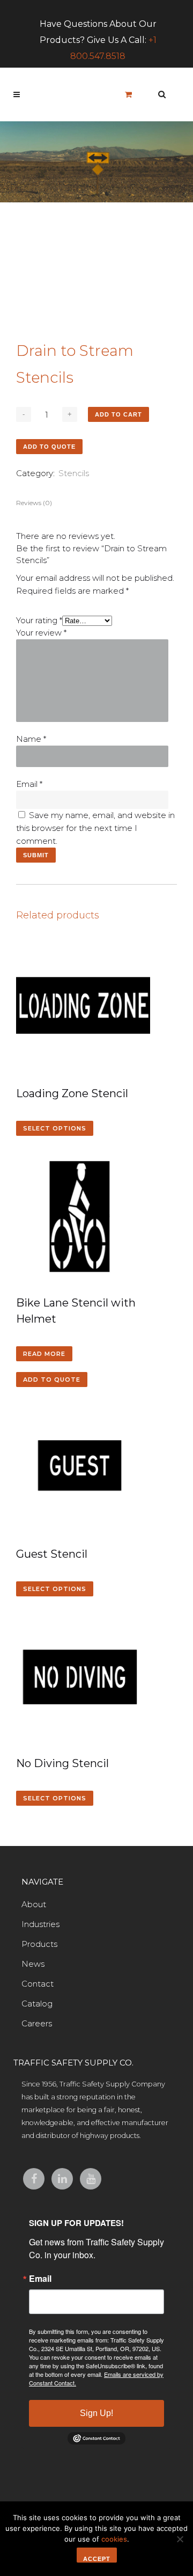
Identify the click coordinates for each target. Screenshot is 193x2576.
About (34, 1904)
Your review (41, 633)
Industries (40, 1924)
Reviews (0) (34, 503)
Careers (37, 2023)
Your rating (39, 620)
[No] (180, 2539)
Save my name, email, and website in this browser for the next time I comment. (95, 828)
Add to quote (49, 447)
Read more (44, 1354)
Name (31, 739)
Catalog (37, 2004)
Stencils (74, 473)
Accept (97, 2559)
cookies (114, 2539)
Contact (38, 1984)
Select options (55, 1128)
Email (29, 784)
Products (39, 1944)
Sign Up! (96, 2413)
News (33, 1964)
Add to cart (118, 414)
